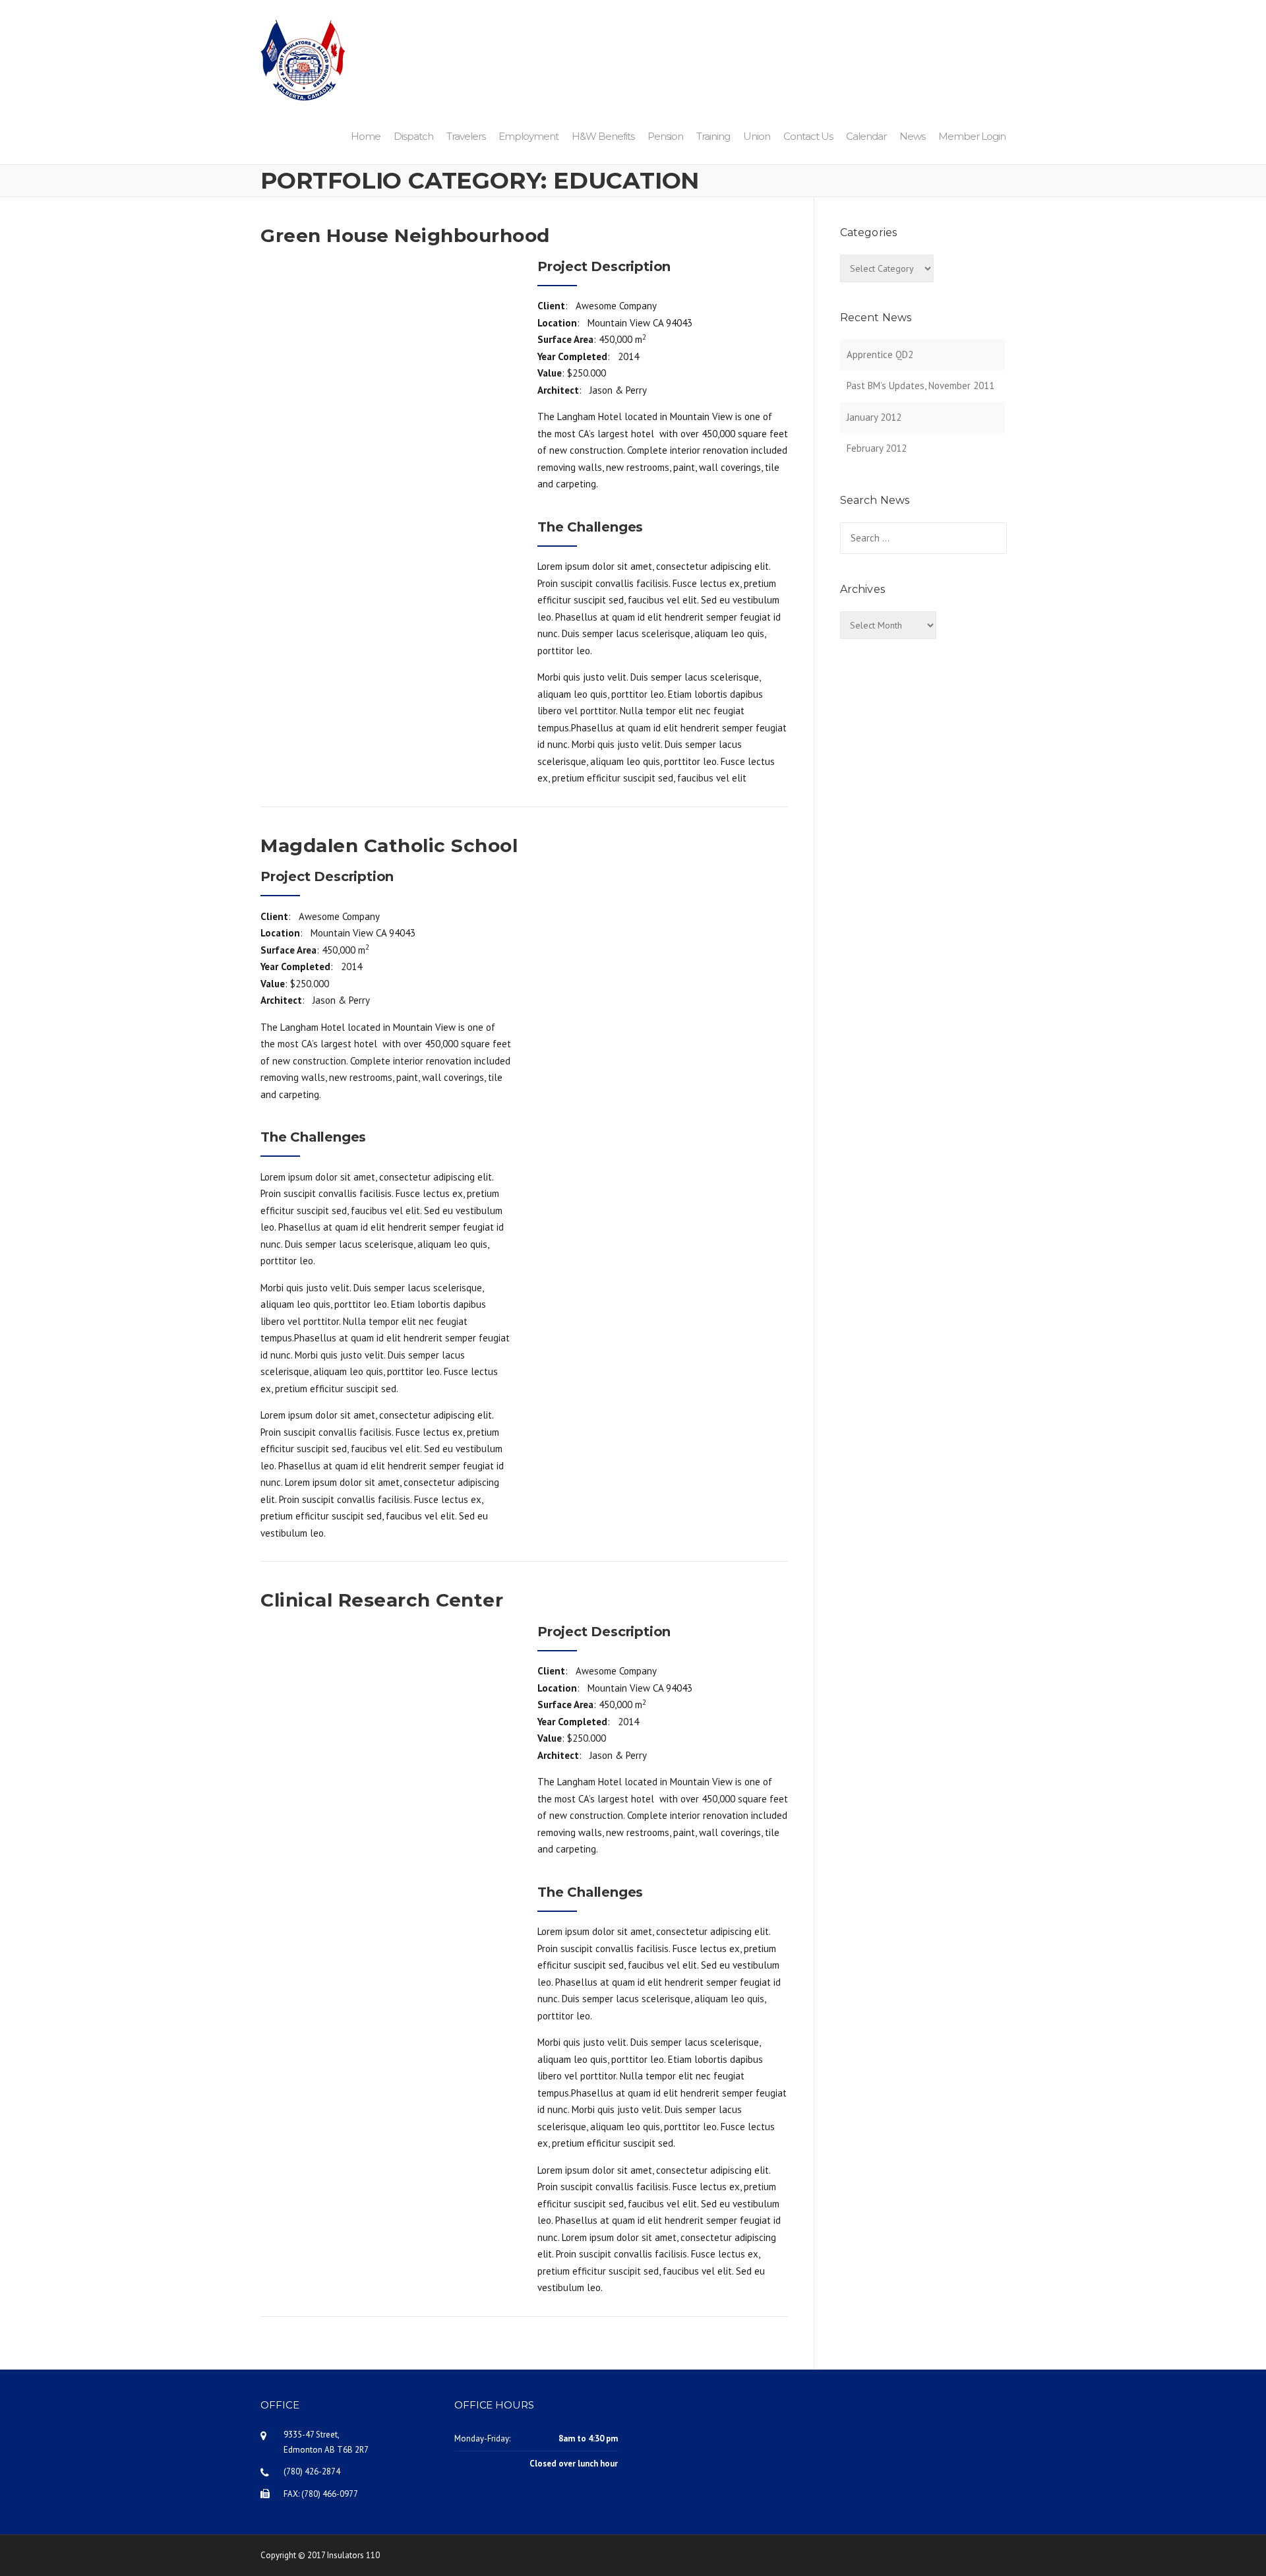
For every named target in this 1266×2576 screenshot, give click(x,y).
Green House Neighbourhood (405, 235)
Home (366, 136)
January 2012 (874, 417)
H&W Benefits (603, 136)
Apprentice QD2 (880, 354)
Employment (528, 136)
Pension (665, 136)
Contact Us (808, 136)
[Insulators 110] (303, 59)
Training (713, 136)
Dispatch (413, 136)
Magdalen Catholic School (389, 845)
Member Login (972, 136)
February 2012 (877, 448)
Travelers (466, 136)
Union (757, 136)
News (912, 136)
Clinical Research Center (382, 1600)
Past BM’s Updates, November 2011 (920, 385)
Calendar (866, 136)
